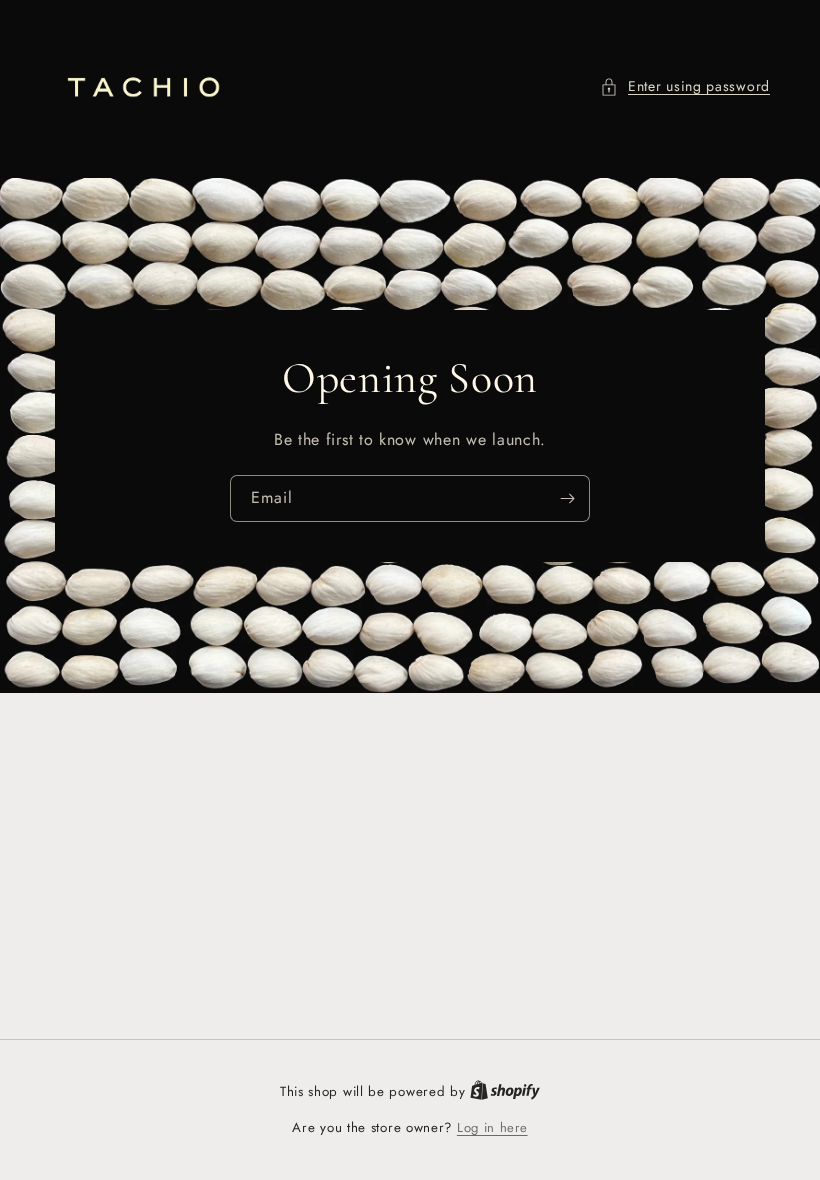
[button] (685, 86)
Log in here (492, 1127)
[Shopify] (505, 1091)
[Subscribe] (567, 498)
